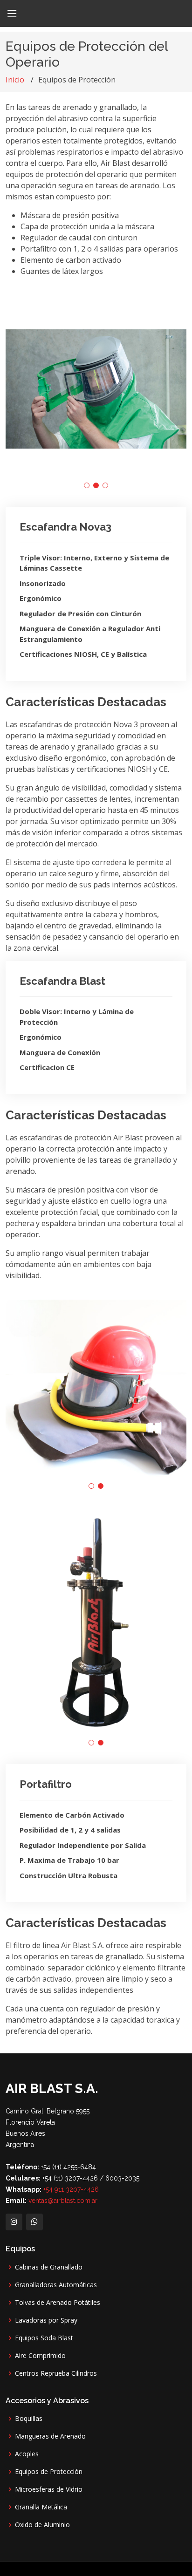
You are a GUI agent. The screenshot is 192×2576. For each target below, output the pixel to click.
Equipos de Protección (49, 2472)
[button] (87, 485)
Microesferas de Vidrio (49, 2489)
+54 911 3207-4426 (71, 2189)
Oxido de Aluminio (42, 2525)
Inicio (15, 80)
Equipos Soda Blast (44, 2338)
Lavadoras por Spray (46, 2320)
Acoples (27, 2454)
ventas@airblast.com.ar (62, 2201)
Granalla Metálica (41, 2507)
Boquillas (29, 2419)
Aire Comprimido (40, 2356)
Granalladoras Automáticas (56, 2285)
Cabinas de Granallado (49, 2267)
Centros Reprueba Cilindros (56, 2373)
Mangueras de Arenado (50, 2436)
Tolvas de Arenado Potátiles (58, 2303)
